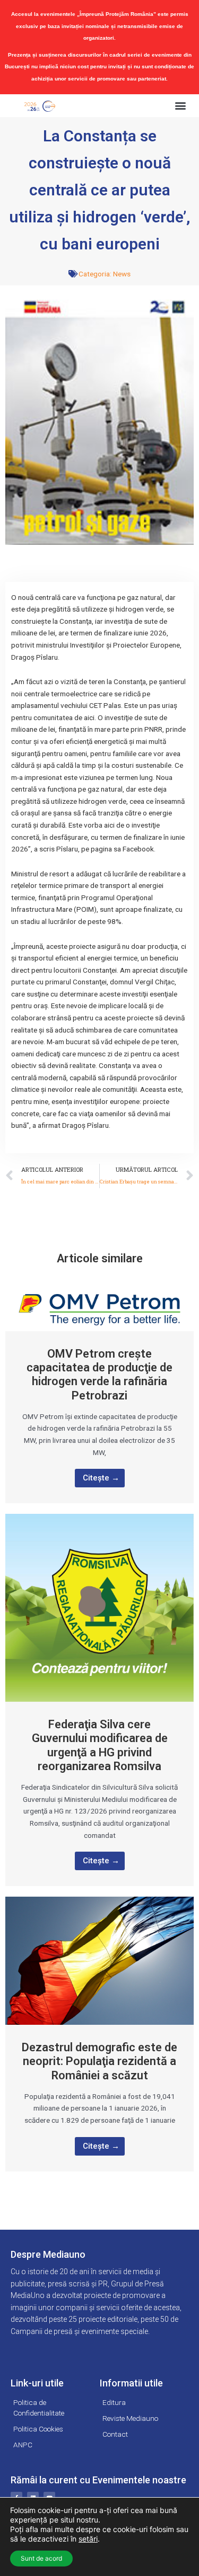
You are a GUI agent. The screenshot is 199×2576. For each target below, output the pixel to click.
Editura (114, 2402)
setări (88, 2539)
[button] (180, 106)
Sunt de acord (41, 2558)
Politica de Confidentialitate (39, 2408)
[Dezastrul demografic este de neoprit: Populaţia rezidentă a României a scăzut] (99, 1960)
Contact (115, 2434)
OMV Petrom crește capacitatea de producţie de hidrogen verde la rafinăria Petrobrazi (99, 1375)
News (122, 274)
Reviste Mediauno (130, 2418)
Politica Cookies (38, 2429)
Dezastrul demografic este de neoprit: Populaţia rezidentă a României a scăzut (99, 2061)
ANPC (23, 2445)
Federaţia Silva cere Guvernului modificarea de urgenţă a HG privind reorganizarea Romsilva (100, 1745)
